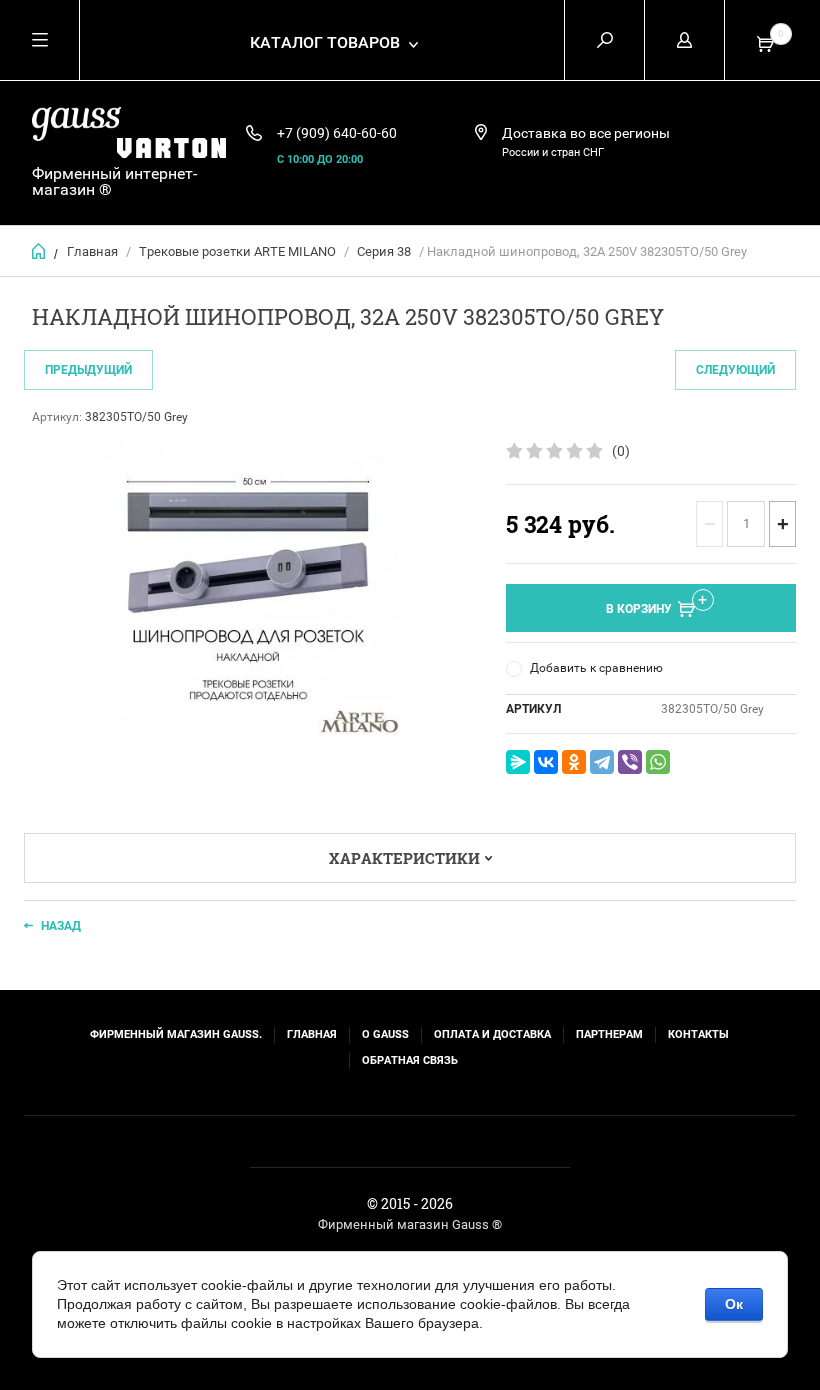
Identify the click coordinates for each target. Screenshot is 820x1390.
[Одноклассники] (574, 762)
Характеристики (404, 858)
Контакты (698, 1034)
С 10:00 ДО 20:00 (320, 159)
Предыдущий (88, 370)
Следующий (735, 370)
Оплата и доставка (492, 1034)
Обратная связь (410, 1060)
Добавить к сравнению (596, 668)
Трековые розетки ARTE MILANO (237, 251)
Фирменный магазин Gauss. (176, 1034)
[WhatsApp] (658, 762)
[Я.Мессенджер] (518, 762)
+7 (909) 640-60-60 (337, 133)
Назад (61, 926)
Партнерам (609, 1034)
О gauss (385, 1034)
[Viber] (630, 762)
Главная (92, 251)
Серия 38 (384, 251)
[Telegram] (602, 762)
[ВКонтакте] (546, 762)
